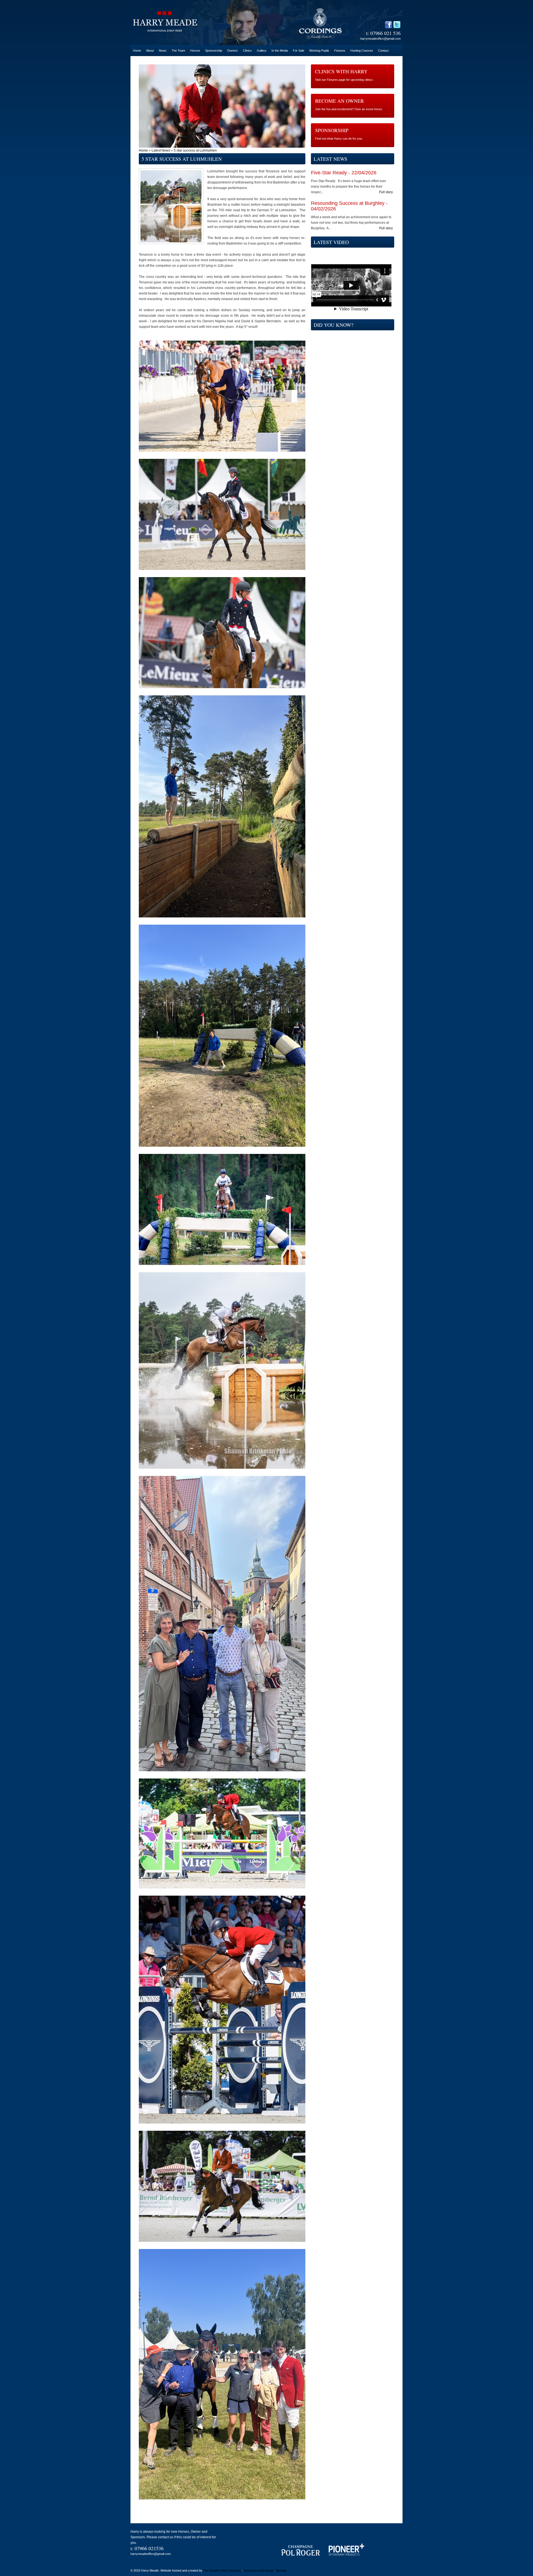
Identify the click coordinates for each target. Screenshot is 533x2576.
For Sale (299, 51)
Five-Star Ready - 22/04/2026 (344, 173)
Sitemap (281, 2570)
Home (137, 51)
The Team (178, 51)
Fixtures (340, 51)
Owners (232, 51)
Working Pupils (319, 51)
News (163, 51)
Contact (383, 51)
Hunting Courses (362, 51)
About (150, 51)
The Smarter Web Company (222, 2570)
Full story (386, 192)
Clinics (247, 51)
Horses (195, 51)
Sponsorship (214, 51)
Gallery (262, 51)
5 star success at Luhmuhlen (195, 150)
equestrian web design (259, 2570)
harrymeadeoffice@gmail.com (380, 39)
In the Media (280, 51)
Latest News (161, 150)
